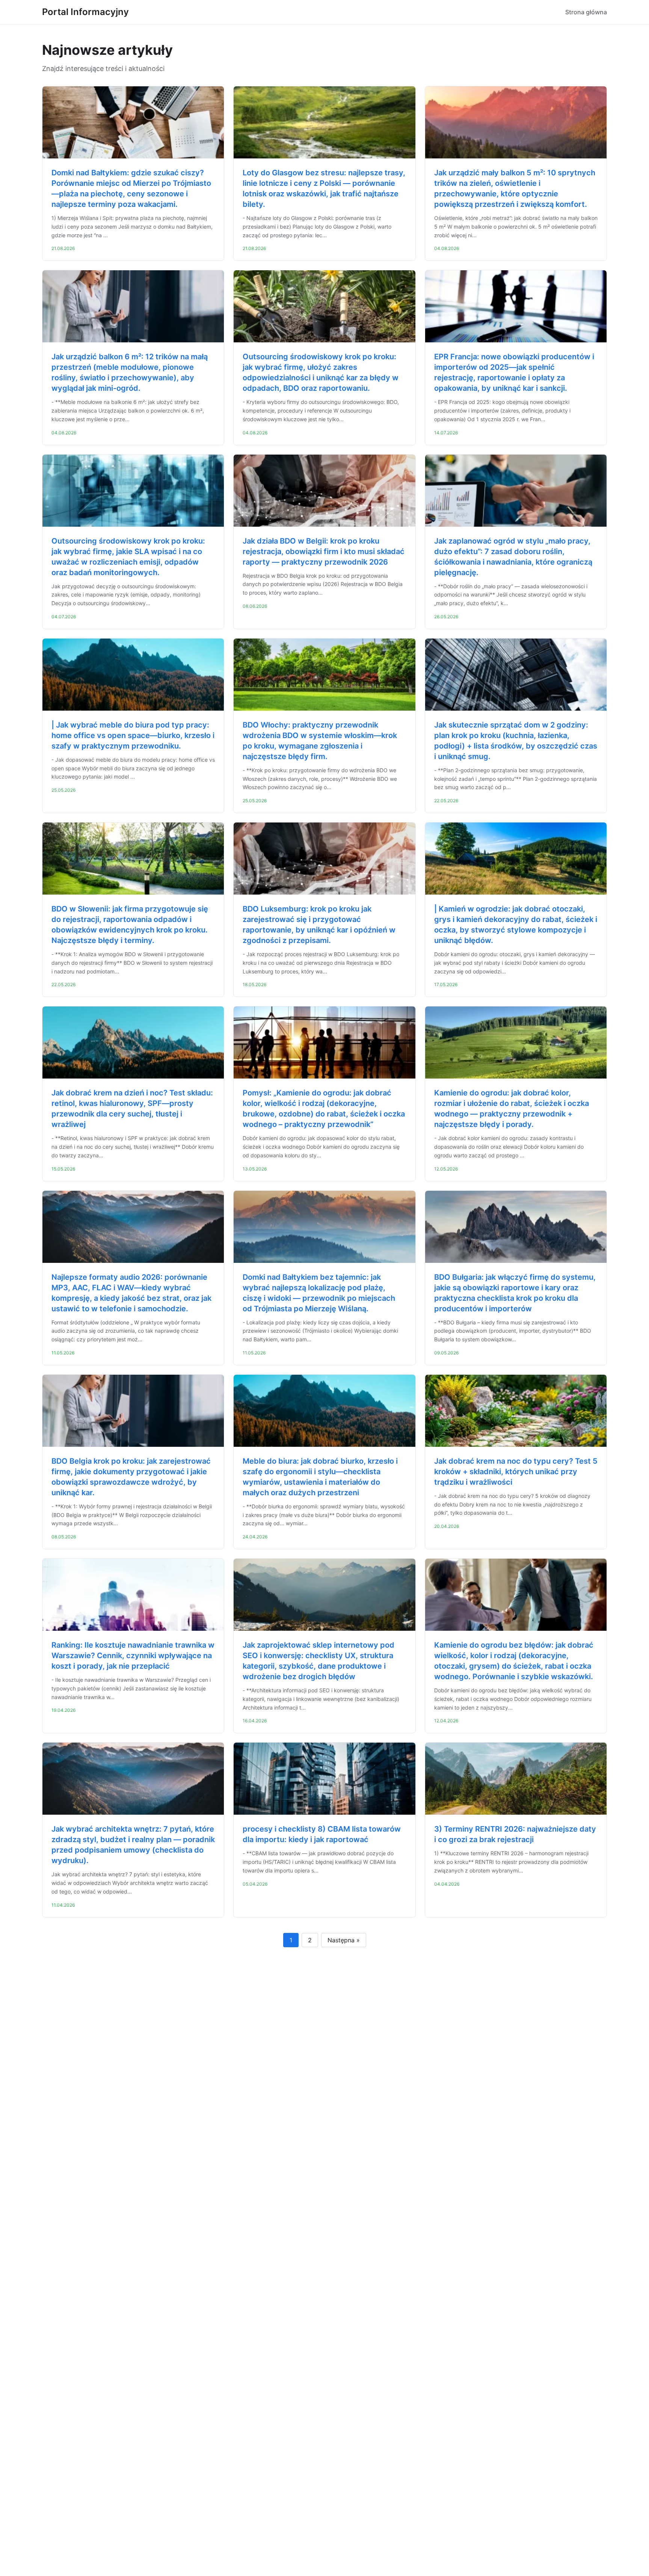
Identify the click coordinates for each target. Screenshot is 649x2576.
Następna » (344, 1940)
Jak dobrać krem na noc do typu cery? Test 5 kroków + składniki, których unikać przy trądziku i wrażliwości (516, 1472)
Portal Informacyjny (85, 12)
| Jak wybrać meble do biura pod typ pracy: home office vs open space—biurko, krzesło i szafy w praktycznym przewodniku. (133, 735)
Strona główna (586, 12)
